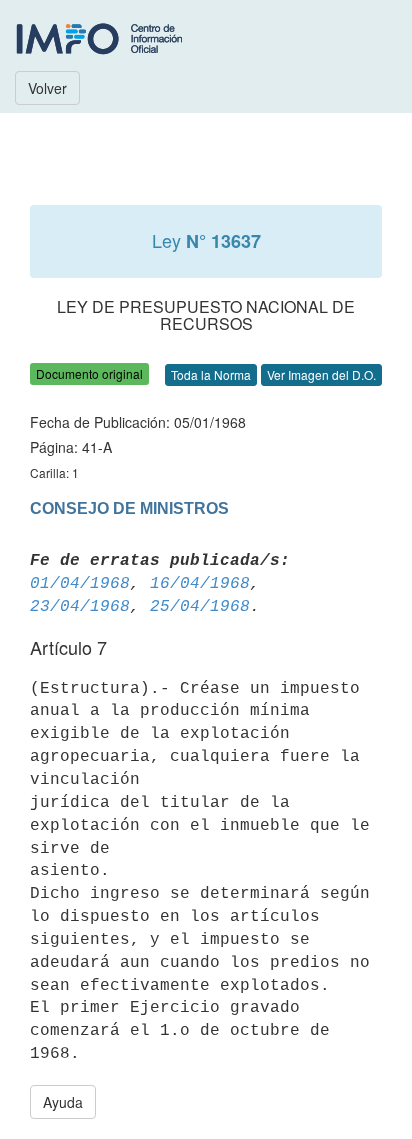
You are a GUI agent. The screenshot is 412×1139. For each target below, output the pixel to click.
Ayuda (63, 1102)
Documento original (89, 373)
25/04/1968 (200, 607)
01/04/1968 (80, 584)
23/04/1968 (80, 607)
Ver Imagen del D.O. (321, 374)
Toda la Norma (211, 374)
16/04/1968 (200, 584)
